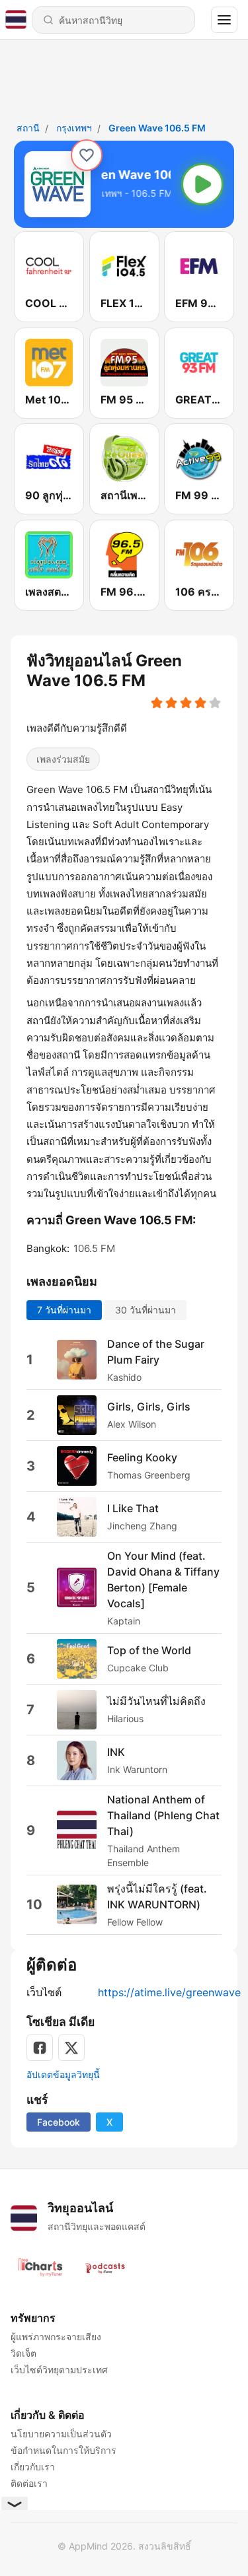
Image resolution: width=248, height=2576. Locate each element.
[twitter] (71, 2048)
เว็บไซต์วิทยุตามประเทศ (59, 2370)
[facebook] (40, 2048)
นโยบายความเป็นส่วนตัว (61, 2434)
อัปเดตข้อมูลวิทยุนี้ (63, 2074)
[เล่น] (202, 184)
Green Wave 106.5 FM (157, 128)
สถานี (28, 128)
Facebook (59, 2122)
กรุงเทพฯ (74, 128)
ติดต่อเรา (29, 2483)
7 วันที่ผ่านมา (64, 1309)
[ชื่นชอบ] (87, 155)
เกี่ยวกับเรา (33, 2467)
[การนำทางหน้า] (224, 20)
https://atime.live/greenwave (169, 1992)
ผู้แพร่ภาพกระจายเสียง (56, 2337)
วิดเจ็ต (23, 2353)
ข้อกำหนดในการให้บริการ (63, 2450)
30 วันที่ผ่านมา (145, 1309)
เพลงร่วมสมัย (63, 759)
